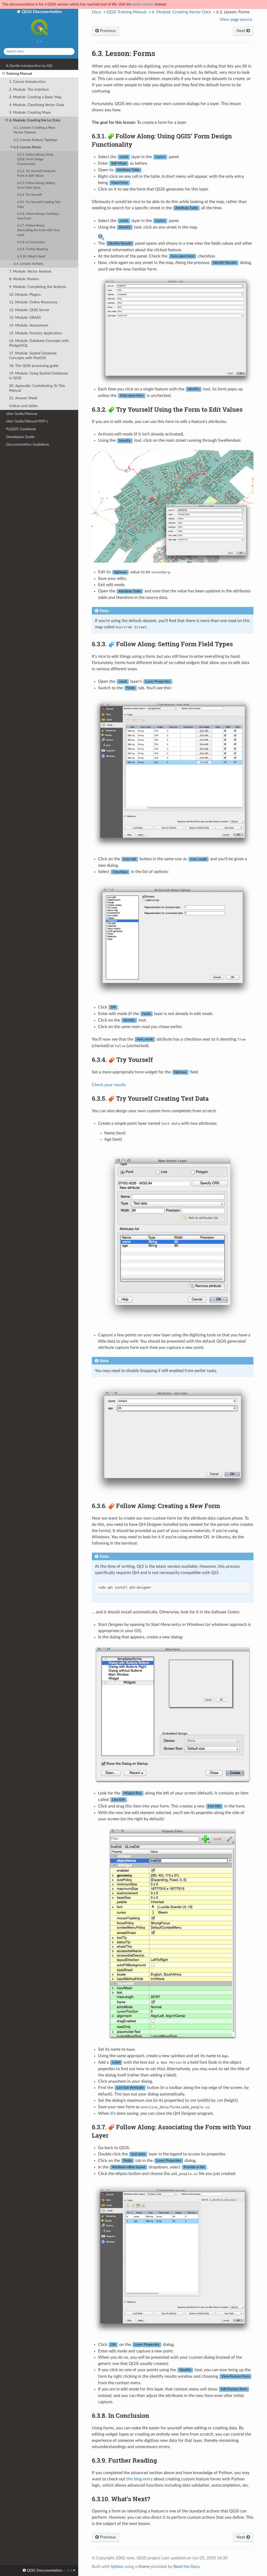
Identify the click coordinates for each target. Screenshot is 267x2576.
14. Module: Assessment (29, 325)
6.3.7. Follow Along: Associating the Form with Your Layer (38, 230)
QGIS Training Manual (126, 12)
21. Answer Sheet (23, 398)
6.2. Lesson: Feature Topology (35, 140)
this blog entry (139, 2479)
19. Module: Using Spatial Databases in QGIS (39, 376)
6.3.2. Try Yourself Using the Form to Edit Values (36, 173)
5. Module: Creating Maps (30, 112)
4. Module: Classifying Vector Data (37, 105)
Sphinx (117, 2567)
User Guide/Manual (22, 414)
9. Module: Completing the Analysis (38, 287)
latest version (143, 4)
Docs (96, 12)
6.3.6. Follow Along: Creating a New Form (38, 216)
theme (144, 2567)
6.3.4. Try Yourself (29, 195)
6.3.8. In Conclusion (31, 242)
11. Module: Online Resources (33, 302)
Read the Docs (187, 2567)
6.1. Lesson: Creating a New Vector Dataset (34, 130)
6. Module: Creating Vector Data (35, 120)
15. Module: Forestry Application (35, 333)
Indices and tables (23, 406)
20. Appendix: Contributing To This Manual (37, 388)
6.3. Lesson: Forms (27, 147)
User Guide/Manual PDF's (27, 421)
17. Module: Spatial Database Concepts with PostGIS (33, 356)
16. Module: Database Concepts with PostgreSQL (39, 343)
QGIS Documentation (41, 12)
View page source (236, 20)
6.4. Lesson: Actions (28, 264)
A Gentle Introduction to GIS (29, 66)
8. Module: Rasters (24, 279)
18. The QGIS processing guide (34, 366)
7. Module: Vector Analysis (30, 271)
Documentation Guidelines (28, 444)
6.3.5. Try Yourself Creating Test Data (39, 204)
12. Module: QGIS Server (29, 310)
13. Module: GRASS (25, 318)
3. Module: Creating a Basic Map (35, 97)
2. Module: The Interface (29, 90)
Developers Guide (20, 437)
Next (241, 31)
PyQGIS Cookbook (21, 429)
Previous (107, 31)
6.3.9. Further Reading (33, 249)
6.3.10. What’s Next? (32, 257)
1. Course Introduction (27, 82)
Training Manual (19, 74)
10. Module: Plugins (25, 295)
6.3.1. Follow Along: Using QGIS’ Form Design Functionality (35, 159)
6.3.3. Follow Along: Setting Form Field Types (36, 185)
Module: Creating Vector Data (181, 12)
